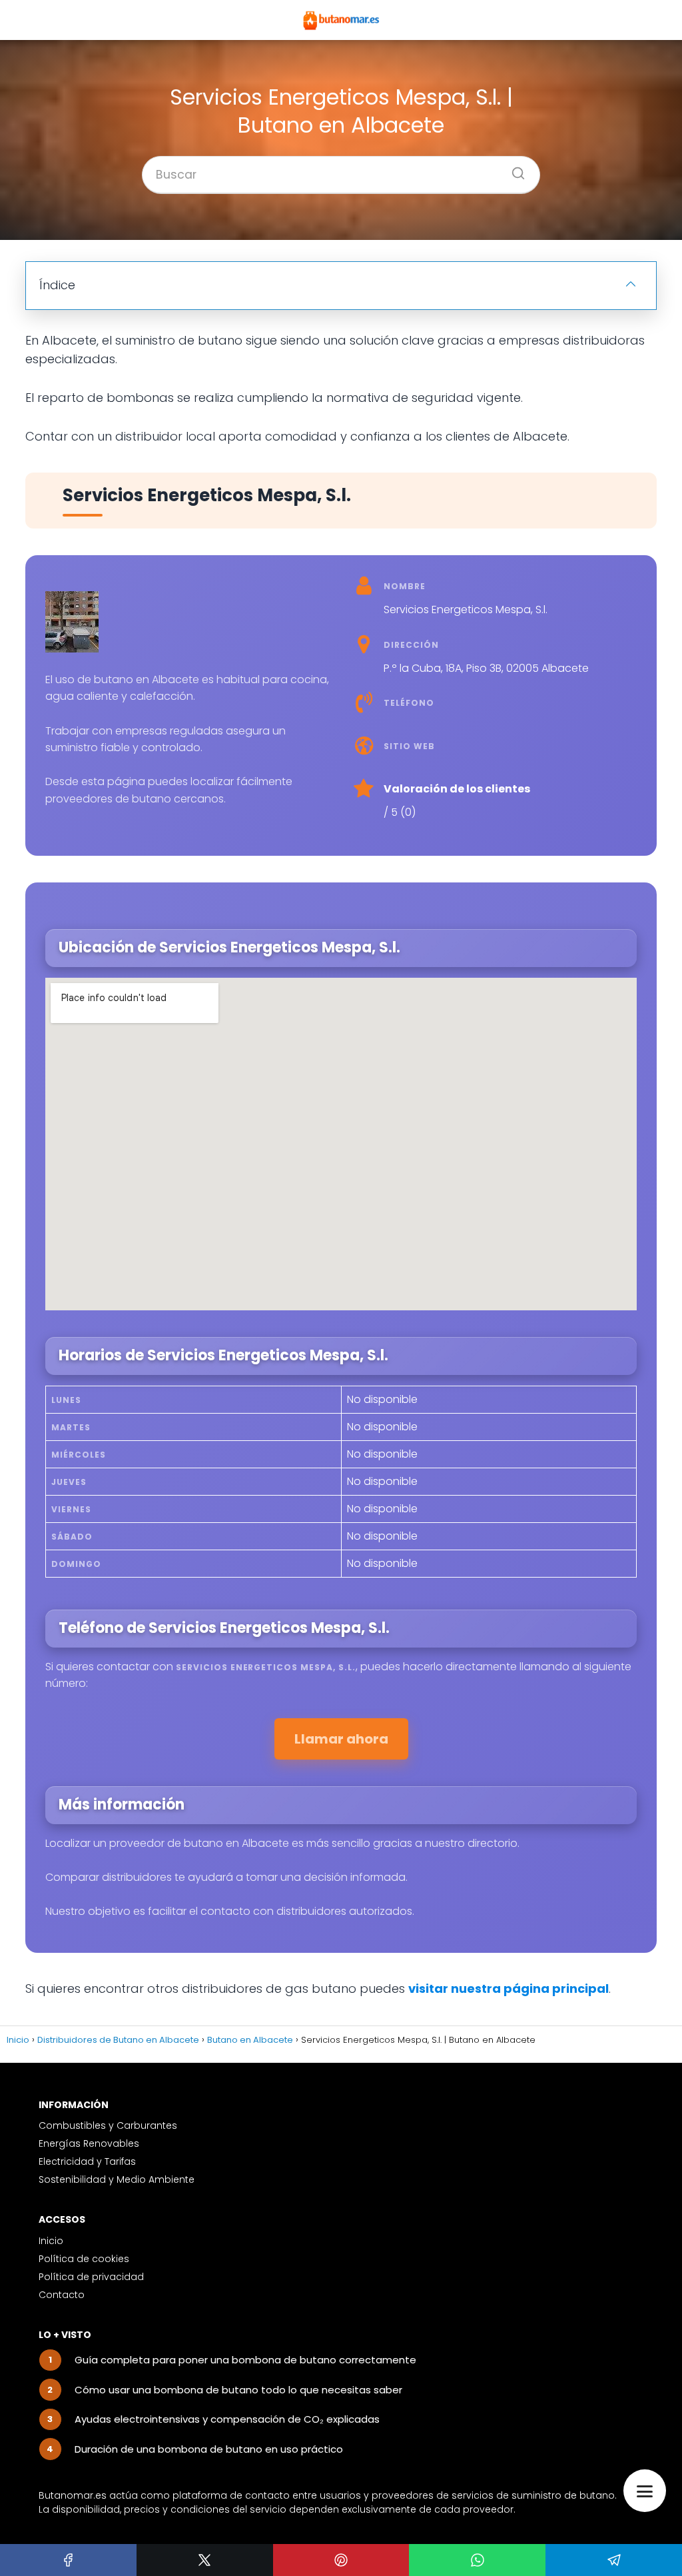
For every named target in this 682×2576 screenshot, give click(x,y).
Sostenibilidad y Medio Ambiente (117, 2179)
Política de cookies (84, 2259)
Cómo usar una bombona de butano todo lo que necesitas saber (238, 2390)
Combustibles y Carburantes (108, 2125)
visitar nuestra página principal (509, 1988)
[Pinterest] (341, 2560)
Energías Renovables (89, 2143)
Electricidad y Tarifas (87, 2161)
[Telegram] (614, 2560)
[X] (205, 2560)
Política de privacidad (91, 2277)
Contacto (62, 2295)
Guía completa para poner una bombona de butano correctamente (245, 2360)
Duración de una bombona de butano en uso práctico (209, 2449)
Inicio (51, 2241)
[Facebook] (68, 2560)
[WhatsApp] (477, 2560)
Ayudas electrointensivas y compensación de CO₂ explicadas (227, 2419)
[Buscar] (513, 169)
